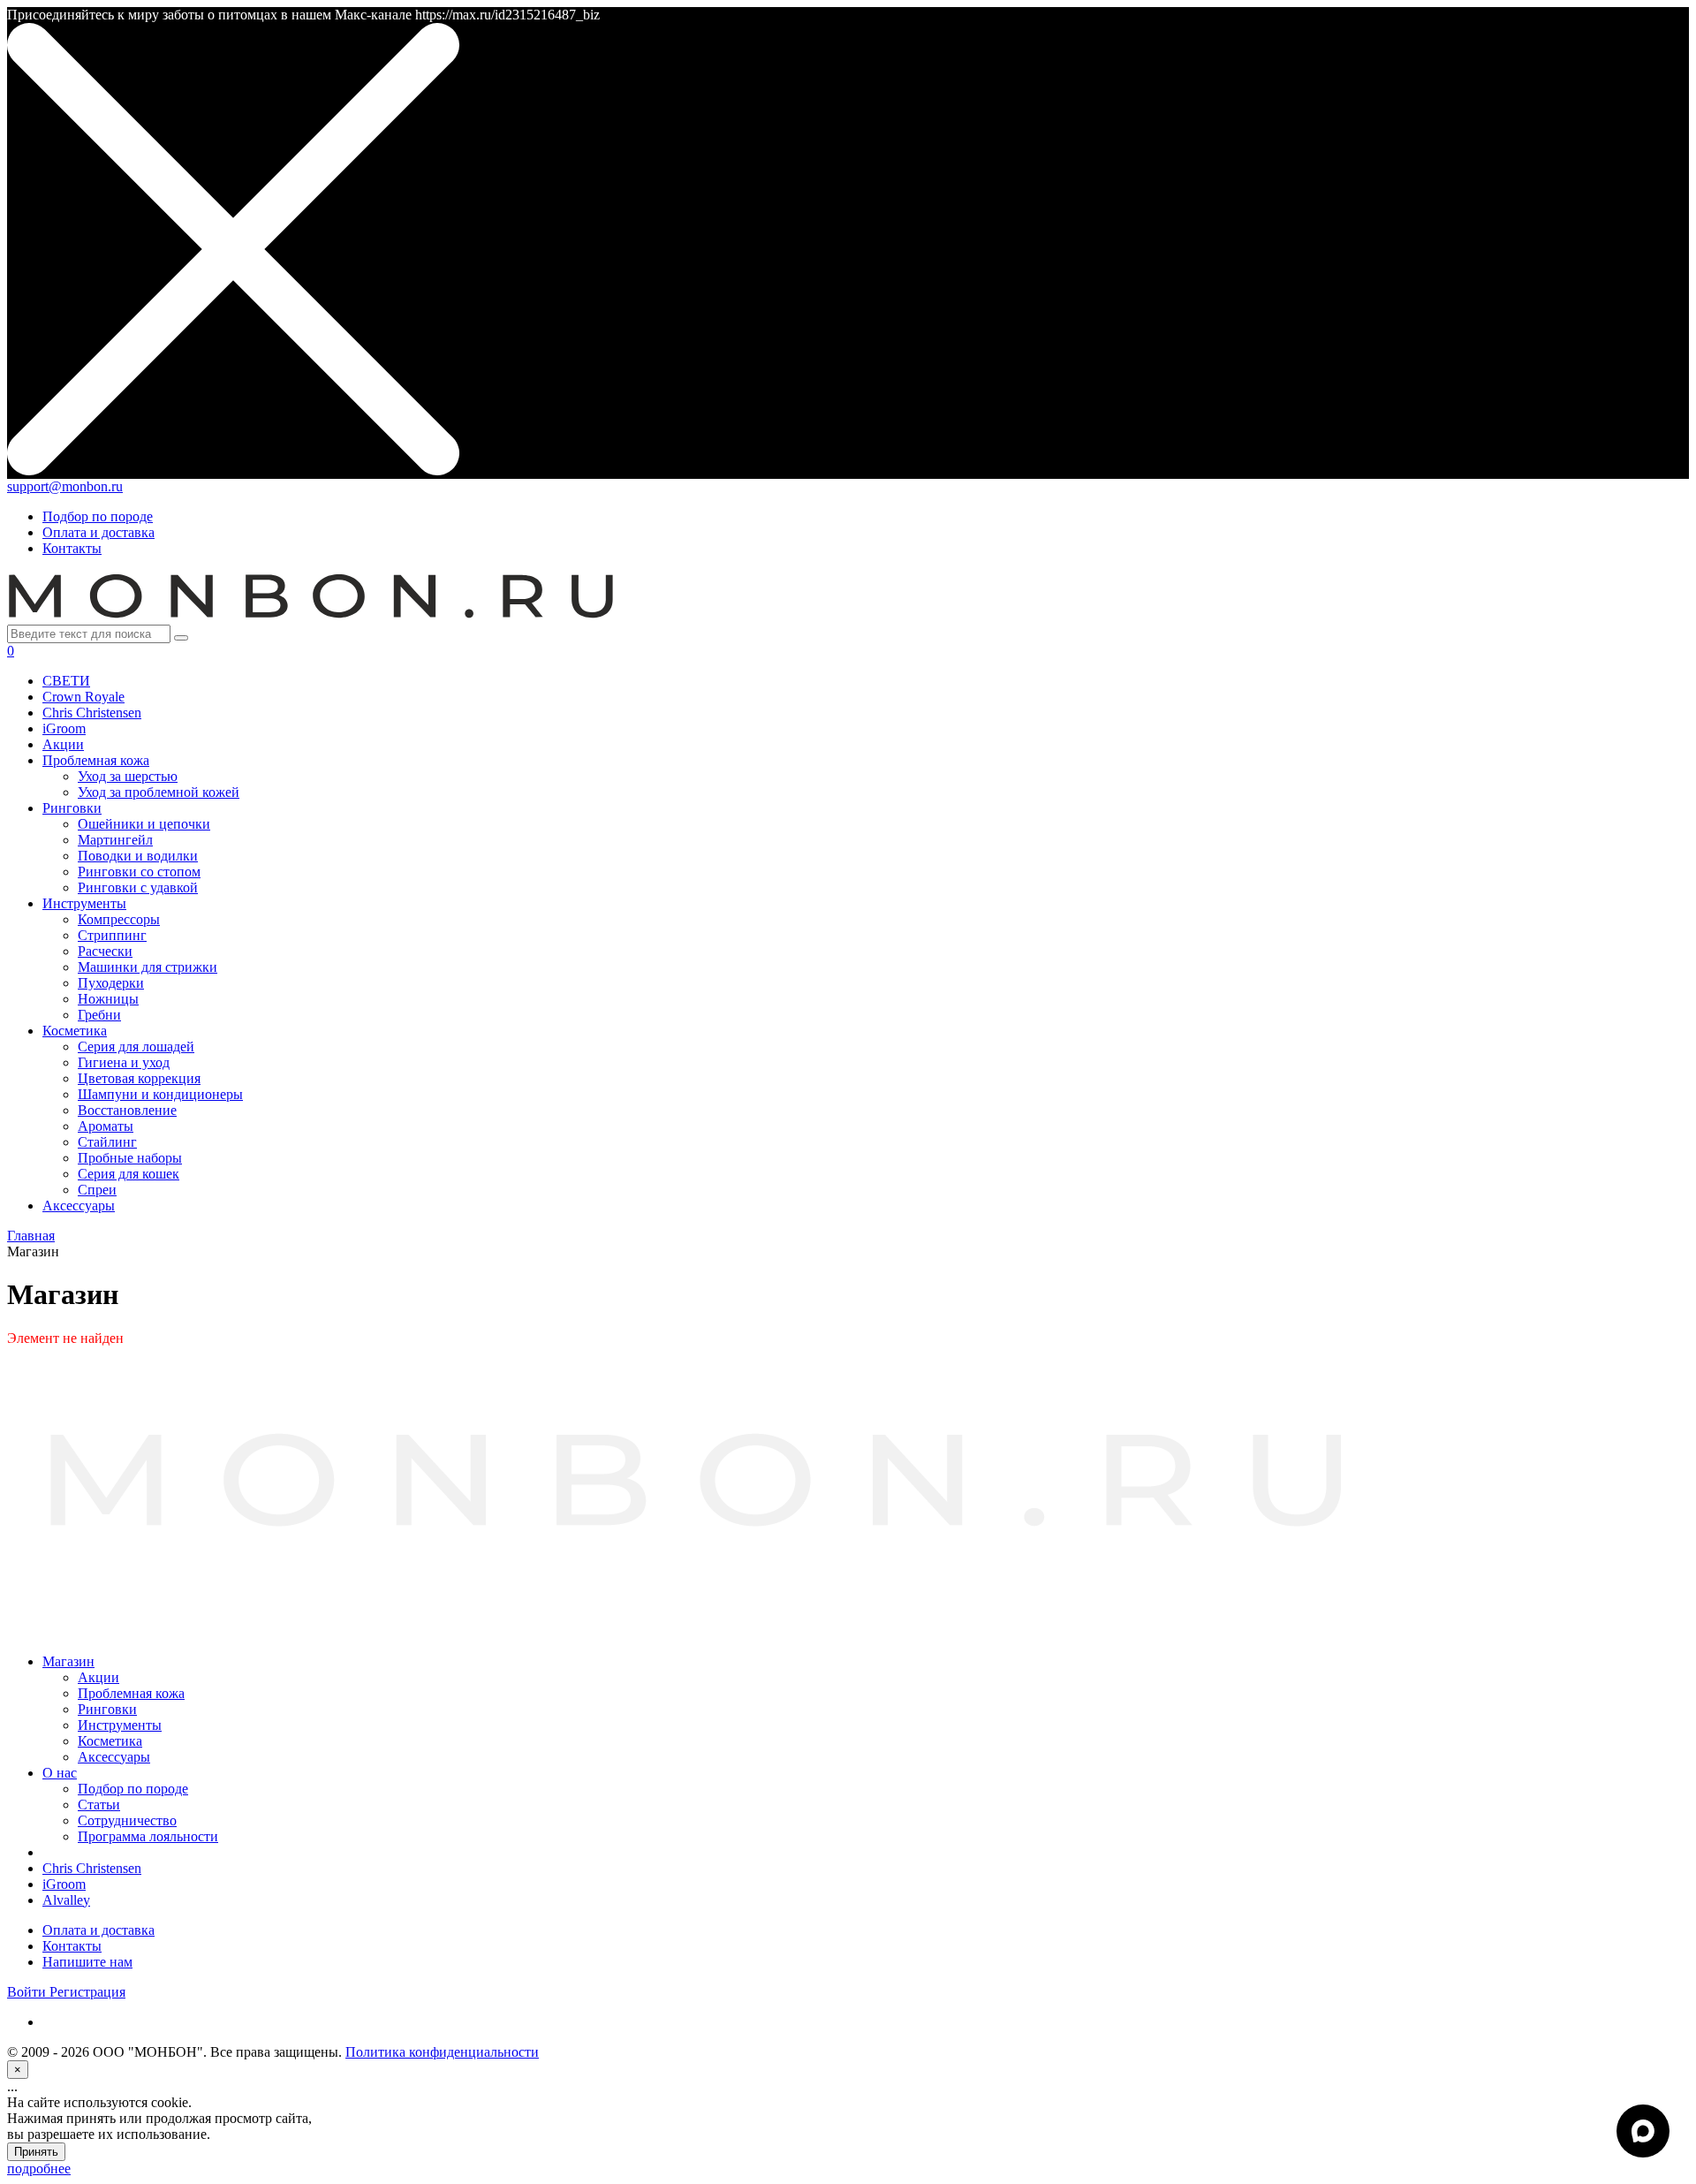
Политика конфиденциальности (442, 2052)
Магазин (68, 1661)
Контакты (72, 548)
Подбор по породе (98, 516)
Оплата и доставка (98, 532)
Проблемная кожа (131, 1693)
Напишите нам (87, 1962)
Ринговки (107, 1709)
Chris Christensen (92, 1868)
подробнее (39, 2169)
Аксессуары (114, 1757)
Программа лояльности (148, 1836)
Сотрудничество (127, 1820)
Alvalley (66, 1900)
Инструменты (120, 1725)
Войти (28, 1992)
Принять (36, 2152)
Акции (98, 1677)
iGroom (64, 1884)
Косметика (110, 1741)
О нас (60, 1773)
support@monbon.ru (65, 486)
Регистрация (87, 1992)
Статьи (99, 1805)
